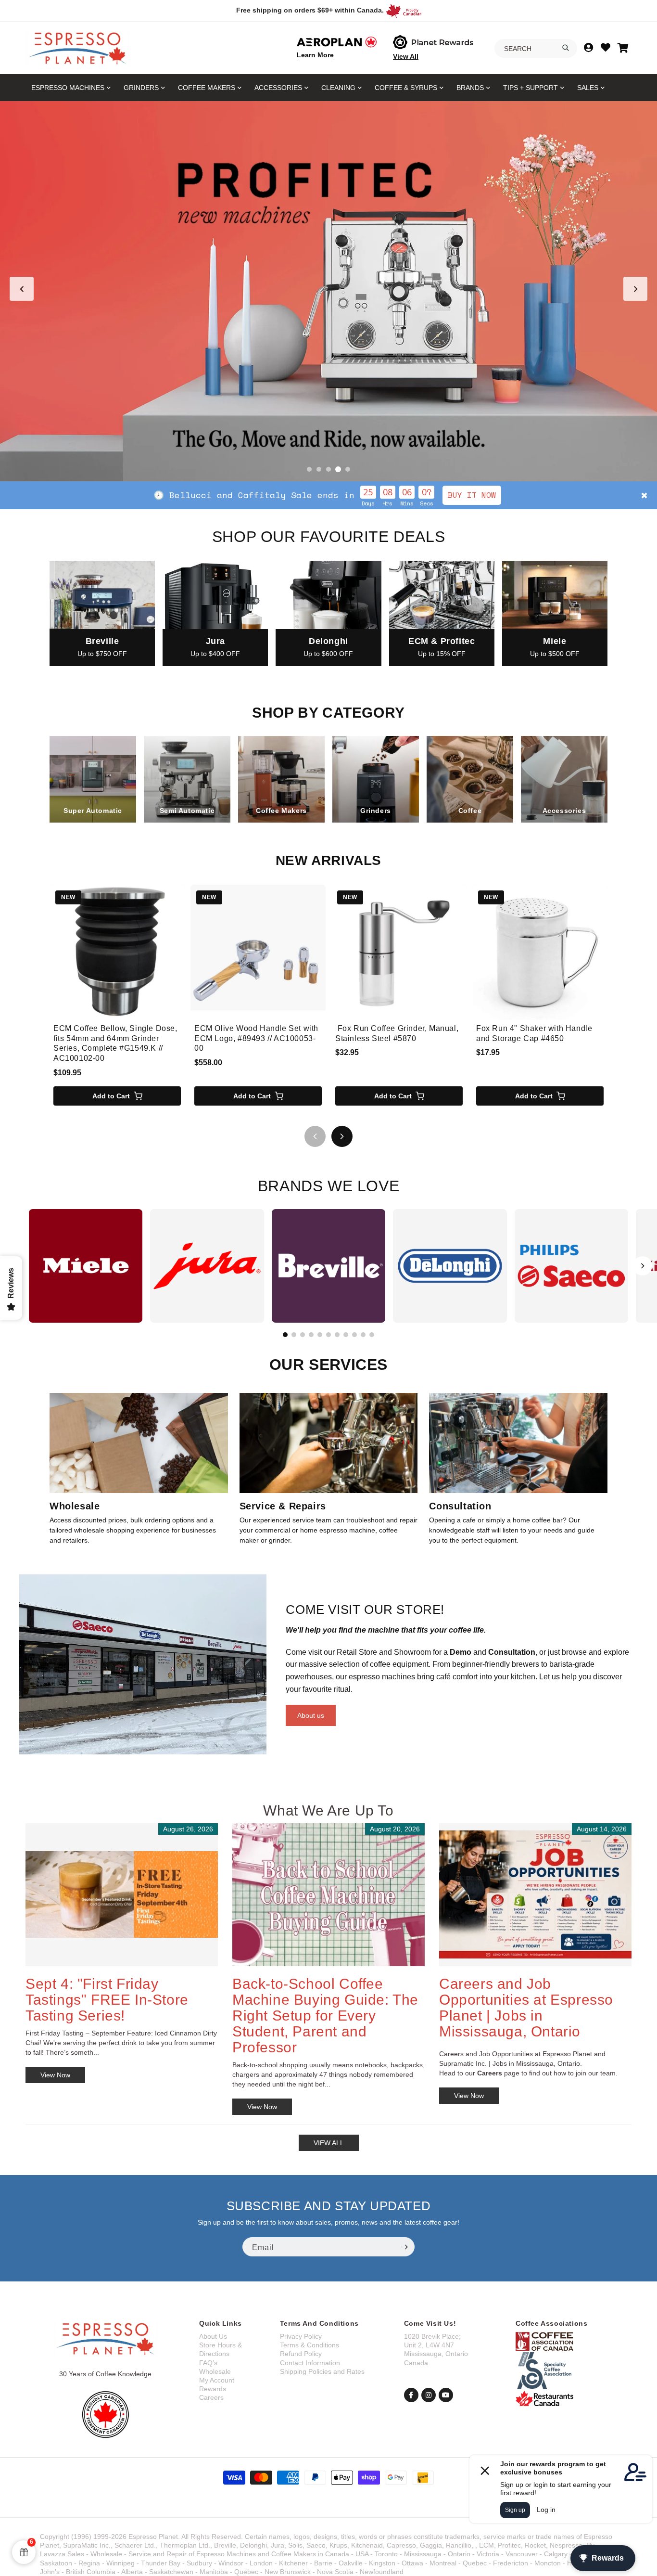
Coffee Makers (207, 88)
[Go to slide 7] (337, 1335)
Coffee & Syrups (406, 88)
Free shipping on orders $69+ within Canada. (310, 10)
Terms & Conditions (310, 2345)
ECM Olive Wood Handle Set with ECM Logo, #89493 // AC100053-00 (256, 1038)
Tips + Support (531, 88)
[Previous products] (315, 1136)
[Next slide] (635, 289)
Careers (211, 2397)
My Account (217, 2380)
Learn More (315, 55)
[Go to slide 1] (309, 469)
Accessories (278, 88)
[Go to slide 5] (348, 469)
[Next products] (342, 1136)
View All (406, 56)
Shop (410, 495)
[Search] (566, 48)
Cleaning (338, 88)
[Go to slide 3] (328, 469)
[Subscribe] (404, 2247)
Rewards (213, 2389)
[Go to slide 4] (338, 469)
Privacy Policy (301, 2336)
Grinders (141, 88)
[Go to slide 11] (372, 1335)
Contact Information (310, 2363)
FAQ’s (208, 2363)
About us (311, 1715)
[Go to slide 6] (328, 1335)
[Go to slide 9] (354, 1335)
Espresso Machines (68, 88)
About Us (213, 2336)
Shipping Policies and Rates (322, 2371)
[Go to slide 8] (346, 1335)
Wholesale (215, 2371)
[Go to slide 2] (319, 469)
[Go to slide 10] (363, 1335)
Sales (588, 88)
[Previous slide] (22, 289)
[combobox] (536, 49)
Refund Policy (301, 2354)
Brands (470, 88)
